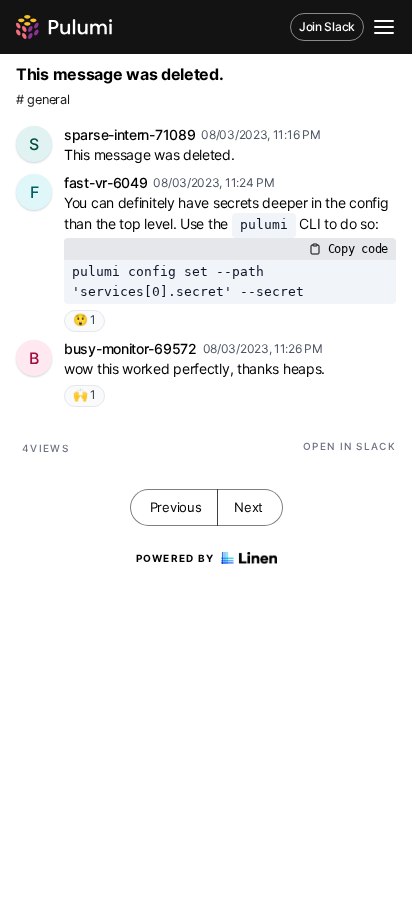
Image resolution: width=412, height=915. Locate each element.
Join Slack (327, 26)
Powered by (175, 558)
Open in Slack (349, 446)
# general (42, 99)
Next (248, 507)
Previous (176, 507)
